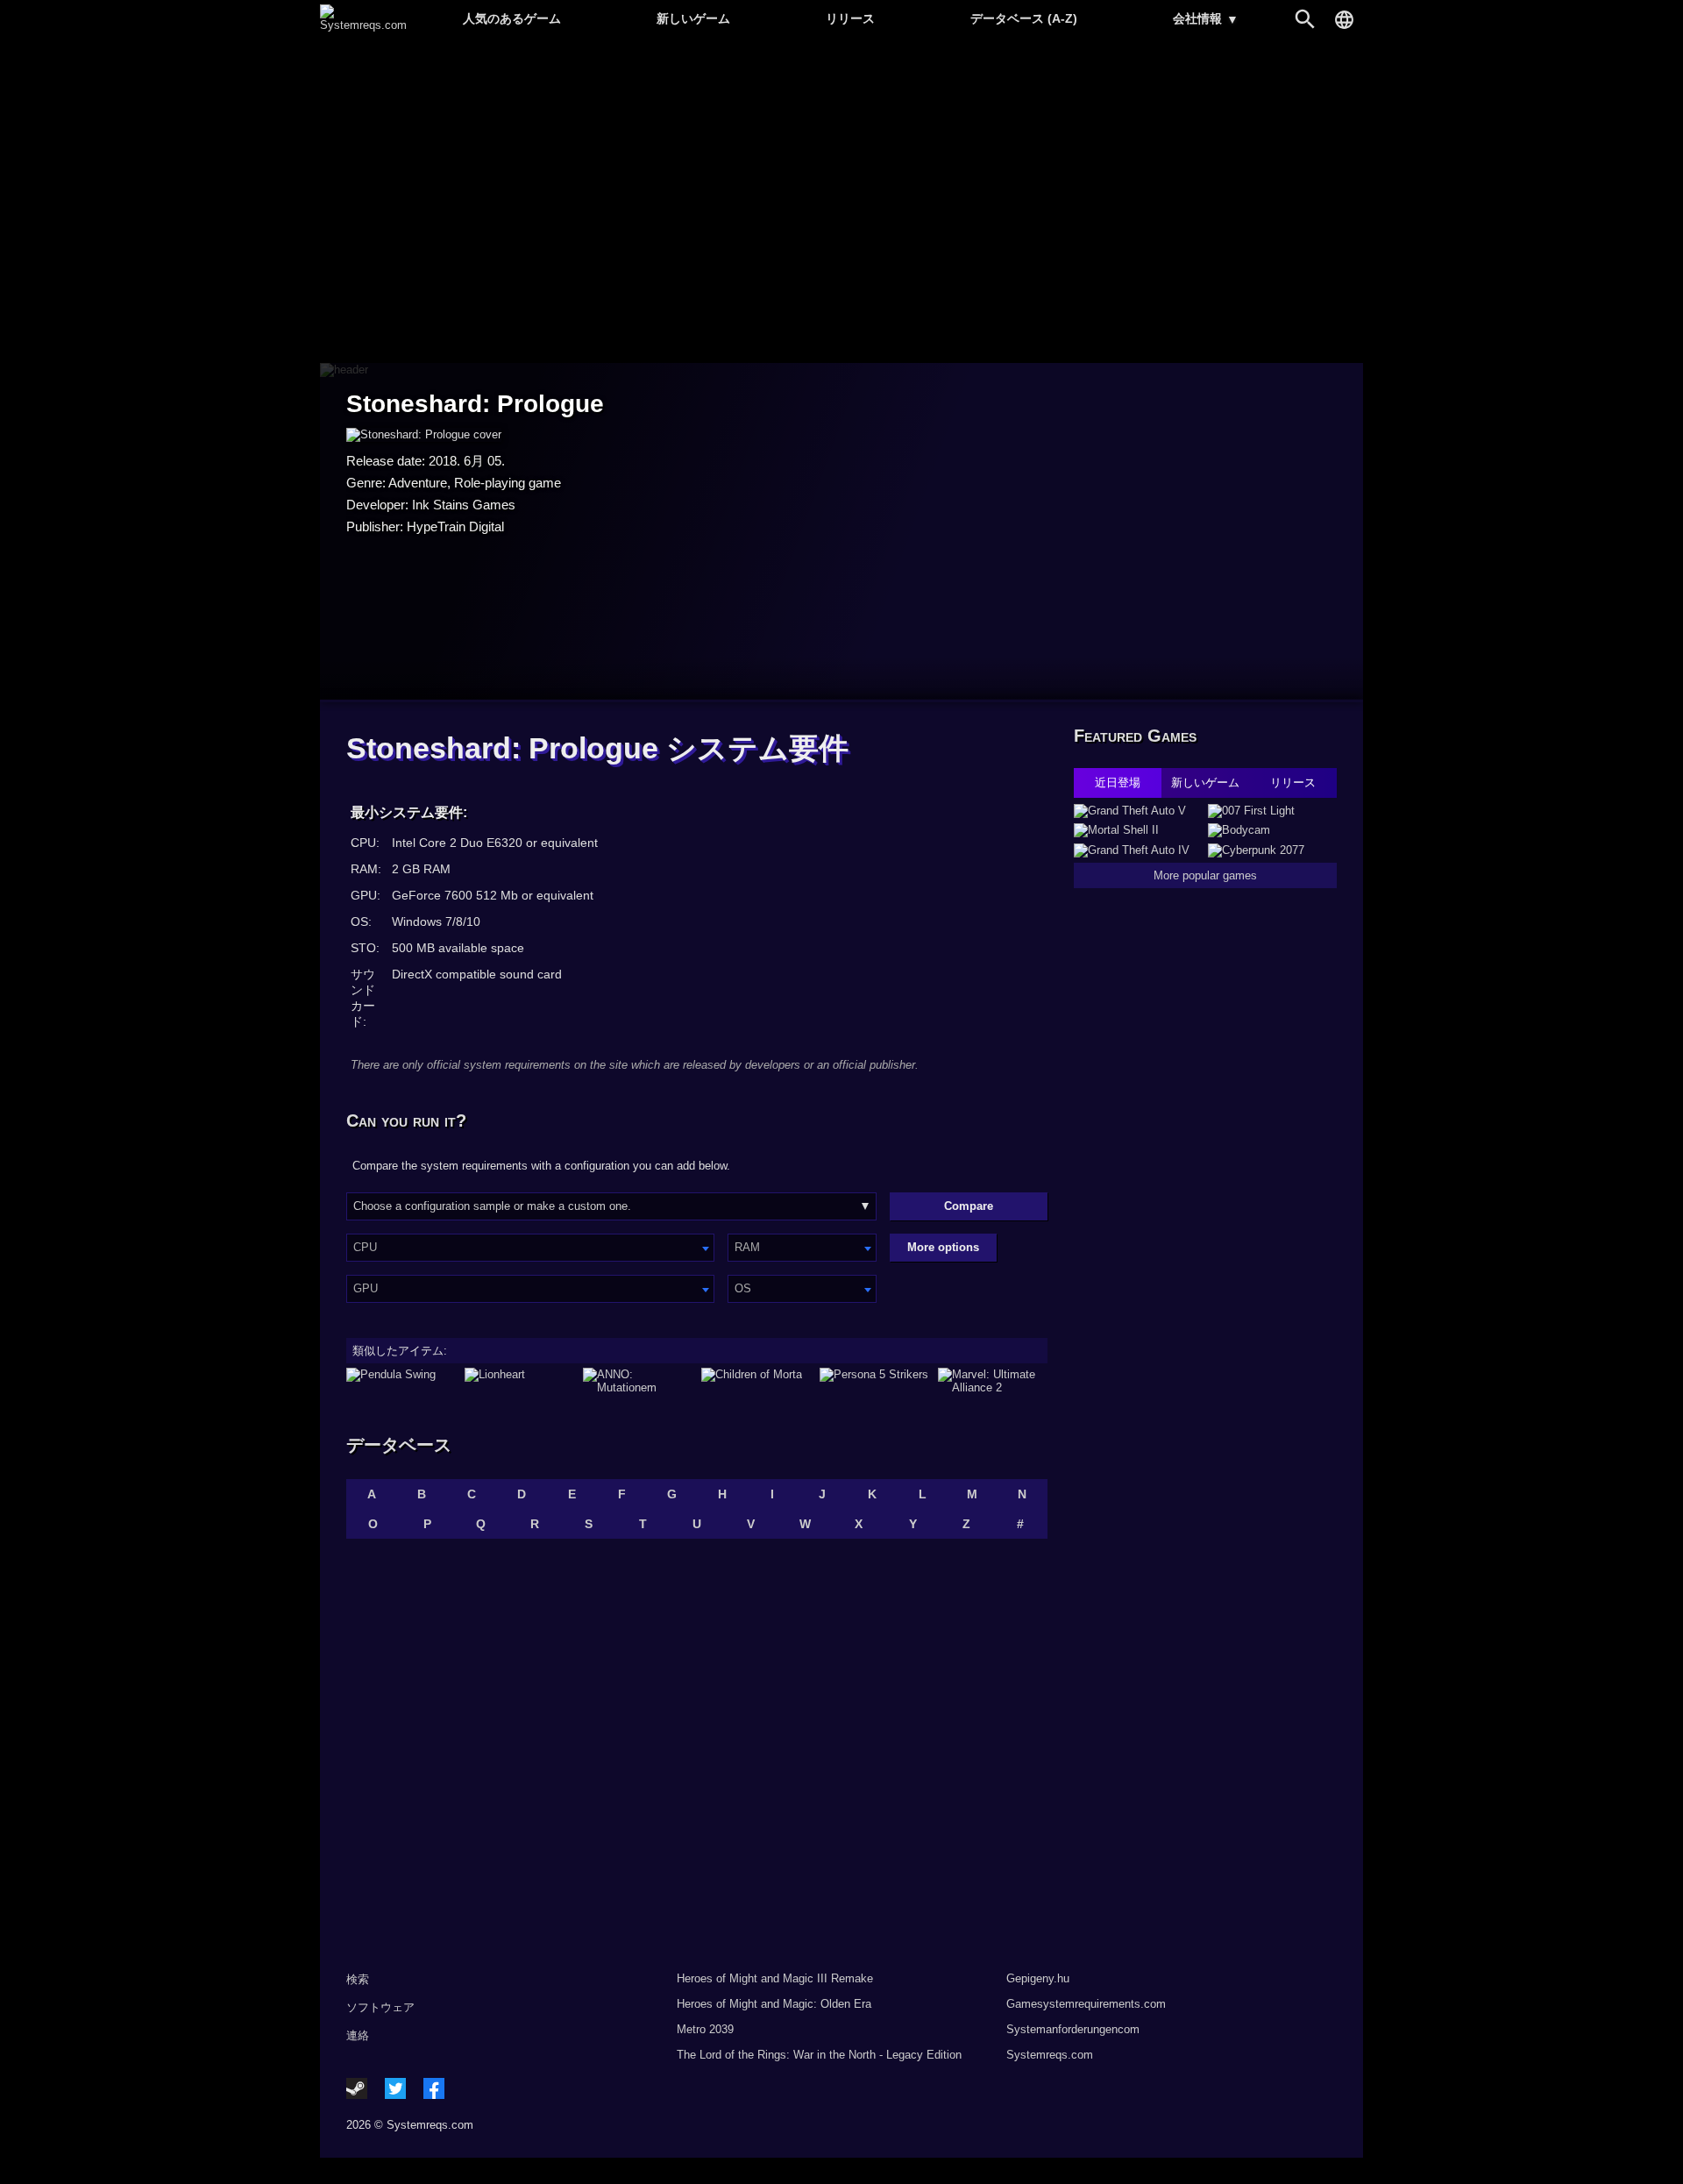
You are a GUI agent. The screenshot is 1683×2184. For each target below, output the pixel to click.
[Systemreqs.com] (363, 25)
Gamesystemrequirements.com (1086, 2004)
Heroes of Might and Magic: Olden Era (774, 2004)
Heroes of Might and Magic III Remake (775, 1978)
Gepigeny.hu (1038, 1978)
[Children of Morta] (756, 1381)
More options (943, 1247)
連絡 (358, 2035)
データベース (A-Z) (1024, 18)
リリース (850, 18)
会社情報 (1206, 19)
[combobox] (530, 1248)
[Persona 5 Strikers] (874, 1381)
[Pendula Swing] (401, 1381)
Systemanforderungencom (1073, 2029)
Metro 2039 (705, 2029)
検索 (358, 1979)
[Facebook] (434, 2088)
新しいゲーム (693, 18)
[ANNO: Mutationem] (638, 1381)
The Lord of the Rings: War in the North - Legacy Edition (819, 2055)
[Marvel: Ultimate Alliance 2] (993, 1381)
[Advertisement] (841, 202)
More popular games (1205, 875)
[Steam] (357, 2088)
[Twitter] (395, 2088)
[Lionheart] (519, 1381)
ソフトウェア (380, 2007)
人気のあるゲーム (512, 18)
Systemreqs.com (1050, 2055)
